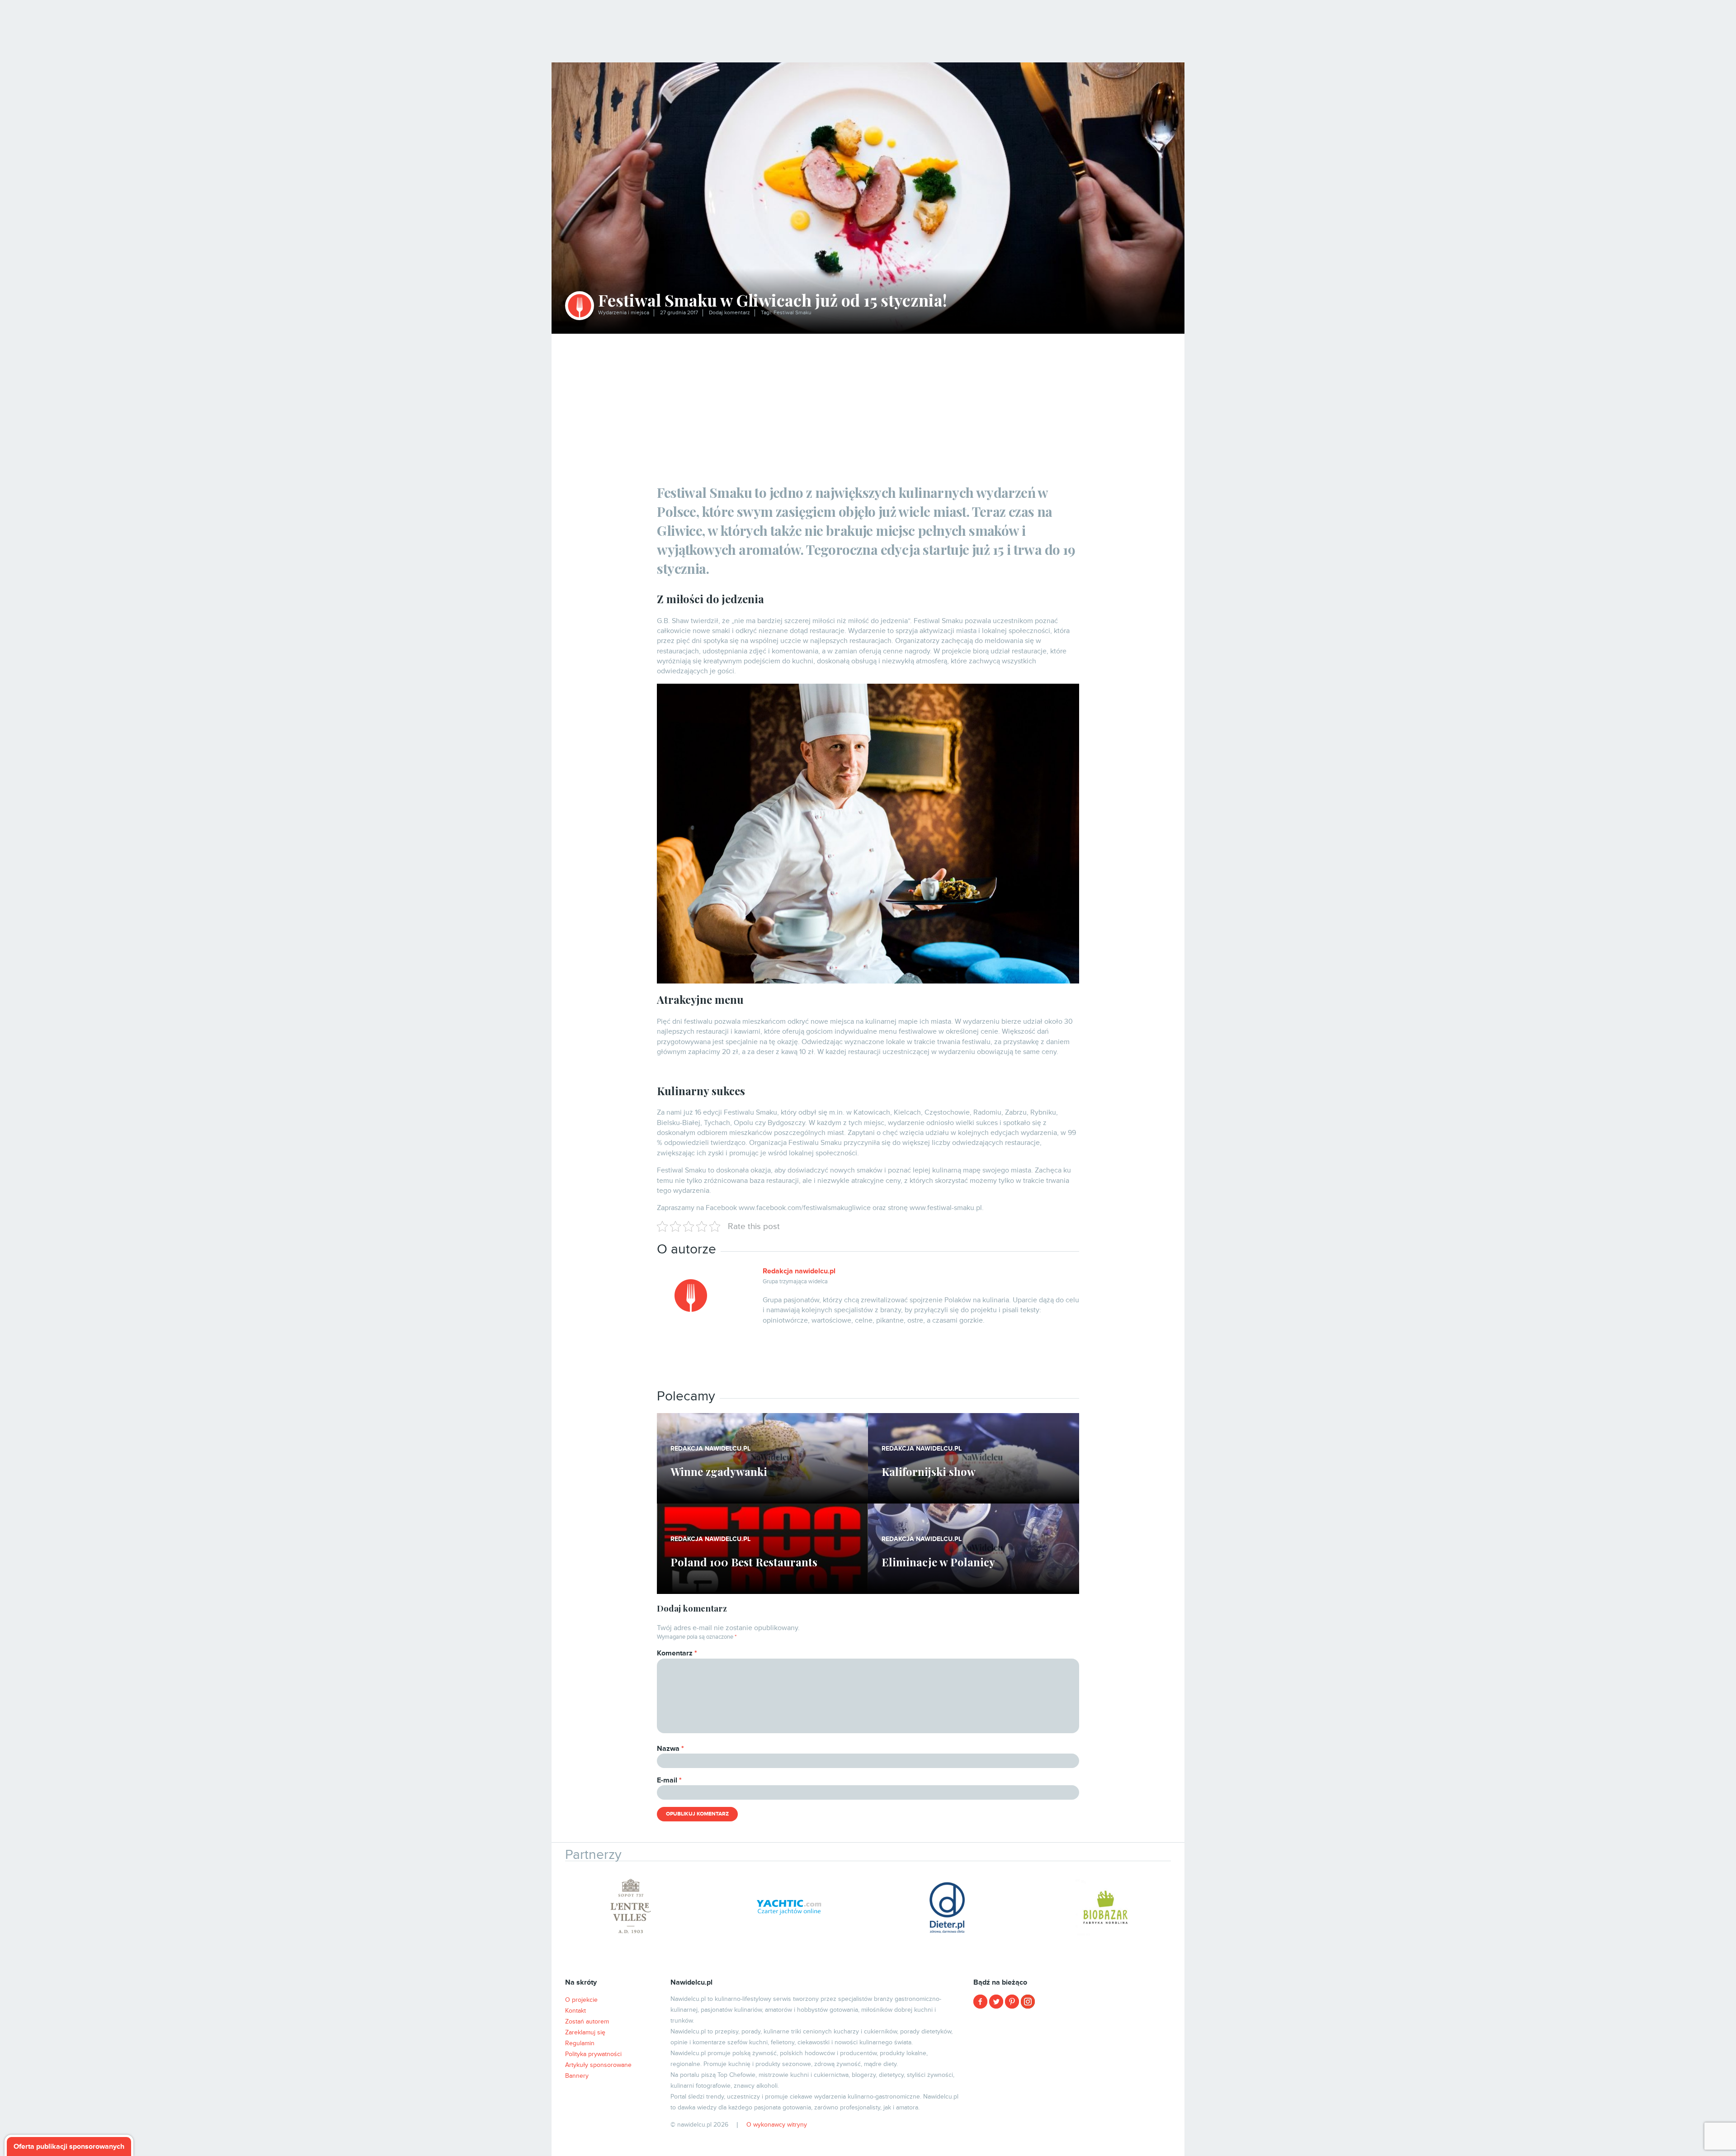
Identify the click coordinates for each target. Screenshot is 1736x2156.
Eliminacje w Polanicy (938, 1562)
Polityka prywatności (593, 2054)
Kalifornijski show (929, 1471)
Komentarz (677, 1653)
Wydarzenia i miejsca (624, 313)
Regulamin (580, 2043)
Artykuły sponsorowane (598, 2065)
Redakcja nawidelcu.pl (799, 1271)
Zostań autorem (587, 2021)
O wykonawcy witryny (777, 2125)
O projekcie (581, 2000)
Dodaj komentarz (729, 313)
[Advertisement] (868, 402)
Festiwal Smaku (793, 313)
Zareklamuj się (585, 2032)
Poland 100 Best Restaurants (744, 1562)
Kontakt (576, 2011)
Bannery (577, 2076)
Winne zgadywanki (719, 1471)
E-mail (669, 1780)
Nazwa (670, 1749)
